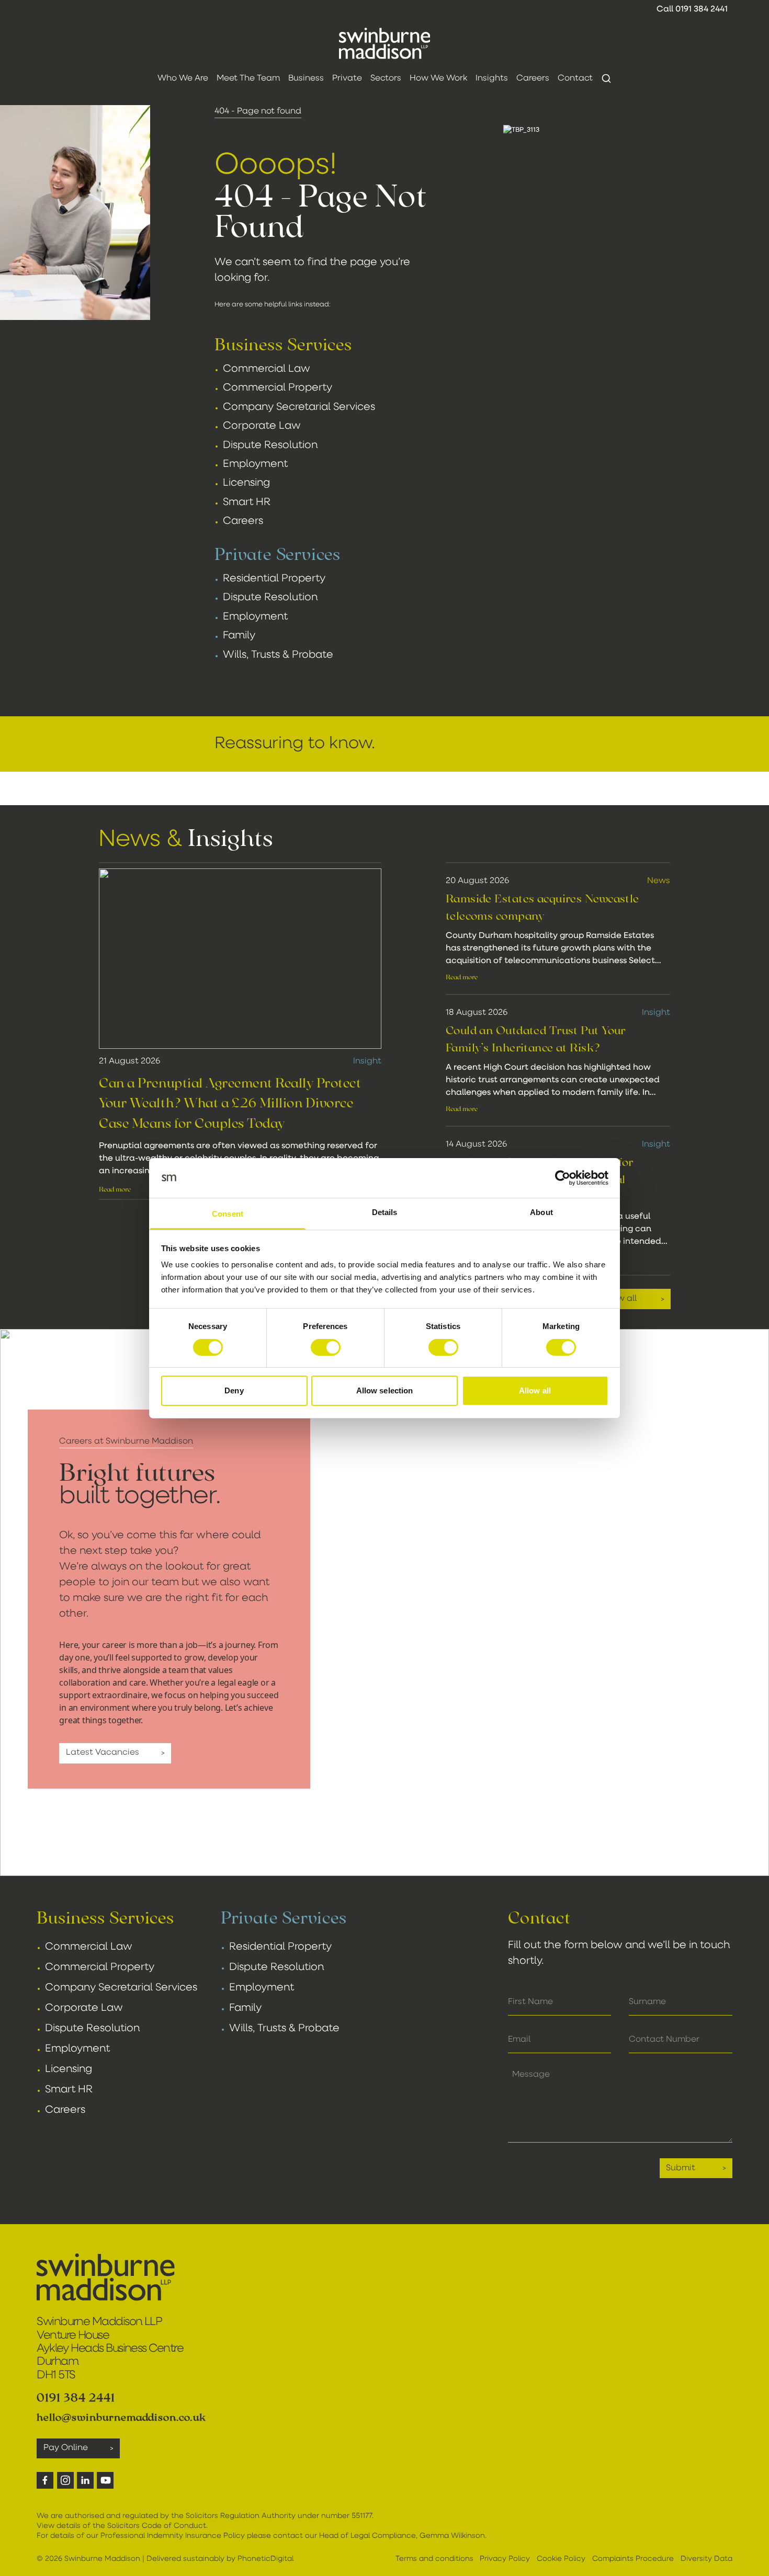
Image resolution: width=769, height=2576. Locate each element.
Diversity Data (706, 2559)
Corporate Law (262, 426)
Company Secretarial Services (299, 407)
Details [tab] (385, 1212)
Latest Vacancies (103, 1753)
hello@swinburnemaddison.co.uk (121, 2417)
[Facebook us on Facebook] (45, 2480)
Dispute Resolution (270, 445)
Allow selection (385, 1390)
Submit (681, 2168)
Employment (255, 464)
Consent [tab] (228, 1214)
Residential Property (274, 579)
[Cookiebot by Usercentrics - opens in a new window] (563, 1178)
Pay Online (66, 2448)
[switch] (326, 1347)
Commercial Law (267, 369)
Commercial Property (278, 388)
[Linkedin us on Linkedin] (85, 2480)
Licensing (246, 483)
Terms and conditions (434, 2559)
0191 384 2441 (702, 9)
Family (239, 636)
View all (620, 1299)
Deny (234, 1390)
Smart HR (247, 502)
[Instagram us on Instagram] (65, 2480)
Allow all (535, 1390)
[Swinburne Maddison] (385, 43)
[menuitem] (183, 78)
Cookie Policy (561, 2559)
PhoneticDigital (265, 2559)
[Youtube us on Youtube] (105, 2480)
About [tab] (541, 1212)
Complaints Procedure (633, 2559)
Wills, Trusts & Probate (278, 655)
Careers (243, 521)
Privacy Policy (505, 2559)
